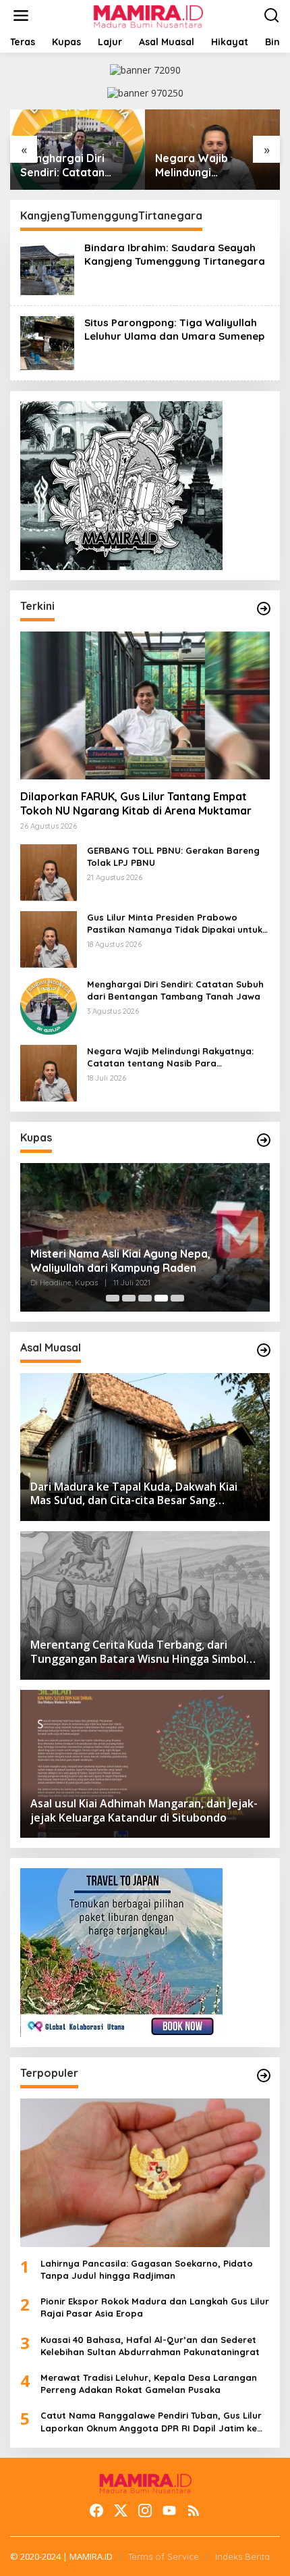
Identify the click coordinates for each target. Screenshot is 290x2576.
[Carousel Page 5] (177, 1298)
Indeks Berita (242, 2556)
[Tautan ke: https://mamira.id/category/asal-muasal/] (264, 1350)
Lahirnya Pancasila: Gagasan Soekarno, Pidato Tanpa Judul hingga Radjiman (147, 2269)
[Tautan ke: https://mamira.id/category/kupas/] (264, 1140)
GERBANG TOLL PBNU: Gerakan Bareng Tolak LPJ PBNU (173, 856)
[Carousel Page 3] (145, 1298)
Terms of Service (164, 2556)
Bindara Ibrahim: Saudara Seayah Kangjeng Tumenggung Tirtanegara (175, 254)
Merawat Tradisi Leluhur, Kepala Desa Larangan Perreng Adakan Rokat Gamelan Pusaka (149, 2384)
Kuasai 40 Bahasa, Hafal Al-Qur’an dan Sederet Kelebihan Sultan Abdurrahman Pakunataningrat (150, 2346)
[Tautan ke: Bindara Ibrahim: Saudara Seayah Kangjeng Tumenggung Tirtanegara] (47, 267)
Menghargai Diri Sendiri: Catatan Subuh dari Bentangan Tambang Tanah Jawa (75, 165)
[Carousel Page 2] (129, 1298)
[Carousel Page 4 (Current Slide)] (161, 1298)
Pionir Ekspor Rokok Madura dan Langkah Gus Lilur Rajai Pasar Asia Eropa (155, 2307)
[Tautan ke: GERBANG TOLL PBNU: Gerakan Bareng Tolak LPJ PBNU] (49, 872)
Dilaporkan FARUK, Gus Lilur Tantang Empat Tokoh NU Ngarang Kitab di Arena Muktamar (136, 803)
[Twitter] (121, 2510)
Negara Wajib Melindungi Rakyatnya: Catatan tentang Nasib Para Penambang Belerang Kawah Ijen (212, 165)
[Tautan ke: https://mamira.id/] (264, 609)
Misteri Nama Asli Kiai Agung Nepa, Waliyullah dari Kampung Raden (120, 1261)
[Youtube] (169, 2510)
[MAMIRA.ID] (147, 15)
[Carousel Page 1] (113, 1298)
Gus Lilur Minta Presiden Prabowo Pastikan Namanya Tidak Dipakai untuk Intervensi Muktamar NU (175, 924)
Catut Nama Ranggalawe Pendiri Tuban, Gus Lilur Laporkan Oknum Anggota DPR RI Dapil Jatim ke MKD (151, 2422)
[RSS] (194, 2510)
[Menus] (21, 16)
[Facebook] (96, 2510)
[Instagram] (145, 2510)
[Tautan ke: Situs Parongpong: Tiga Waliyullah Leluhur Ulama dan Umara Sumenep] (47, 342)
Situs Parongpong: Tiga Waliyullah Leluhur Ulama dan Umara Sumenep (174, 329)
